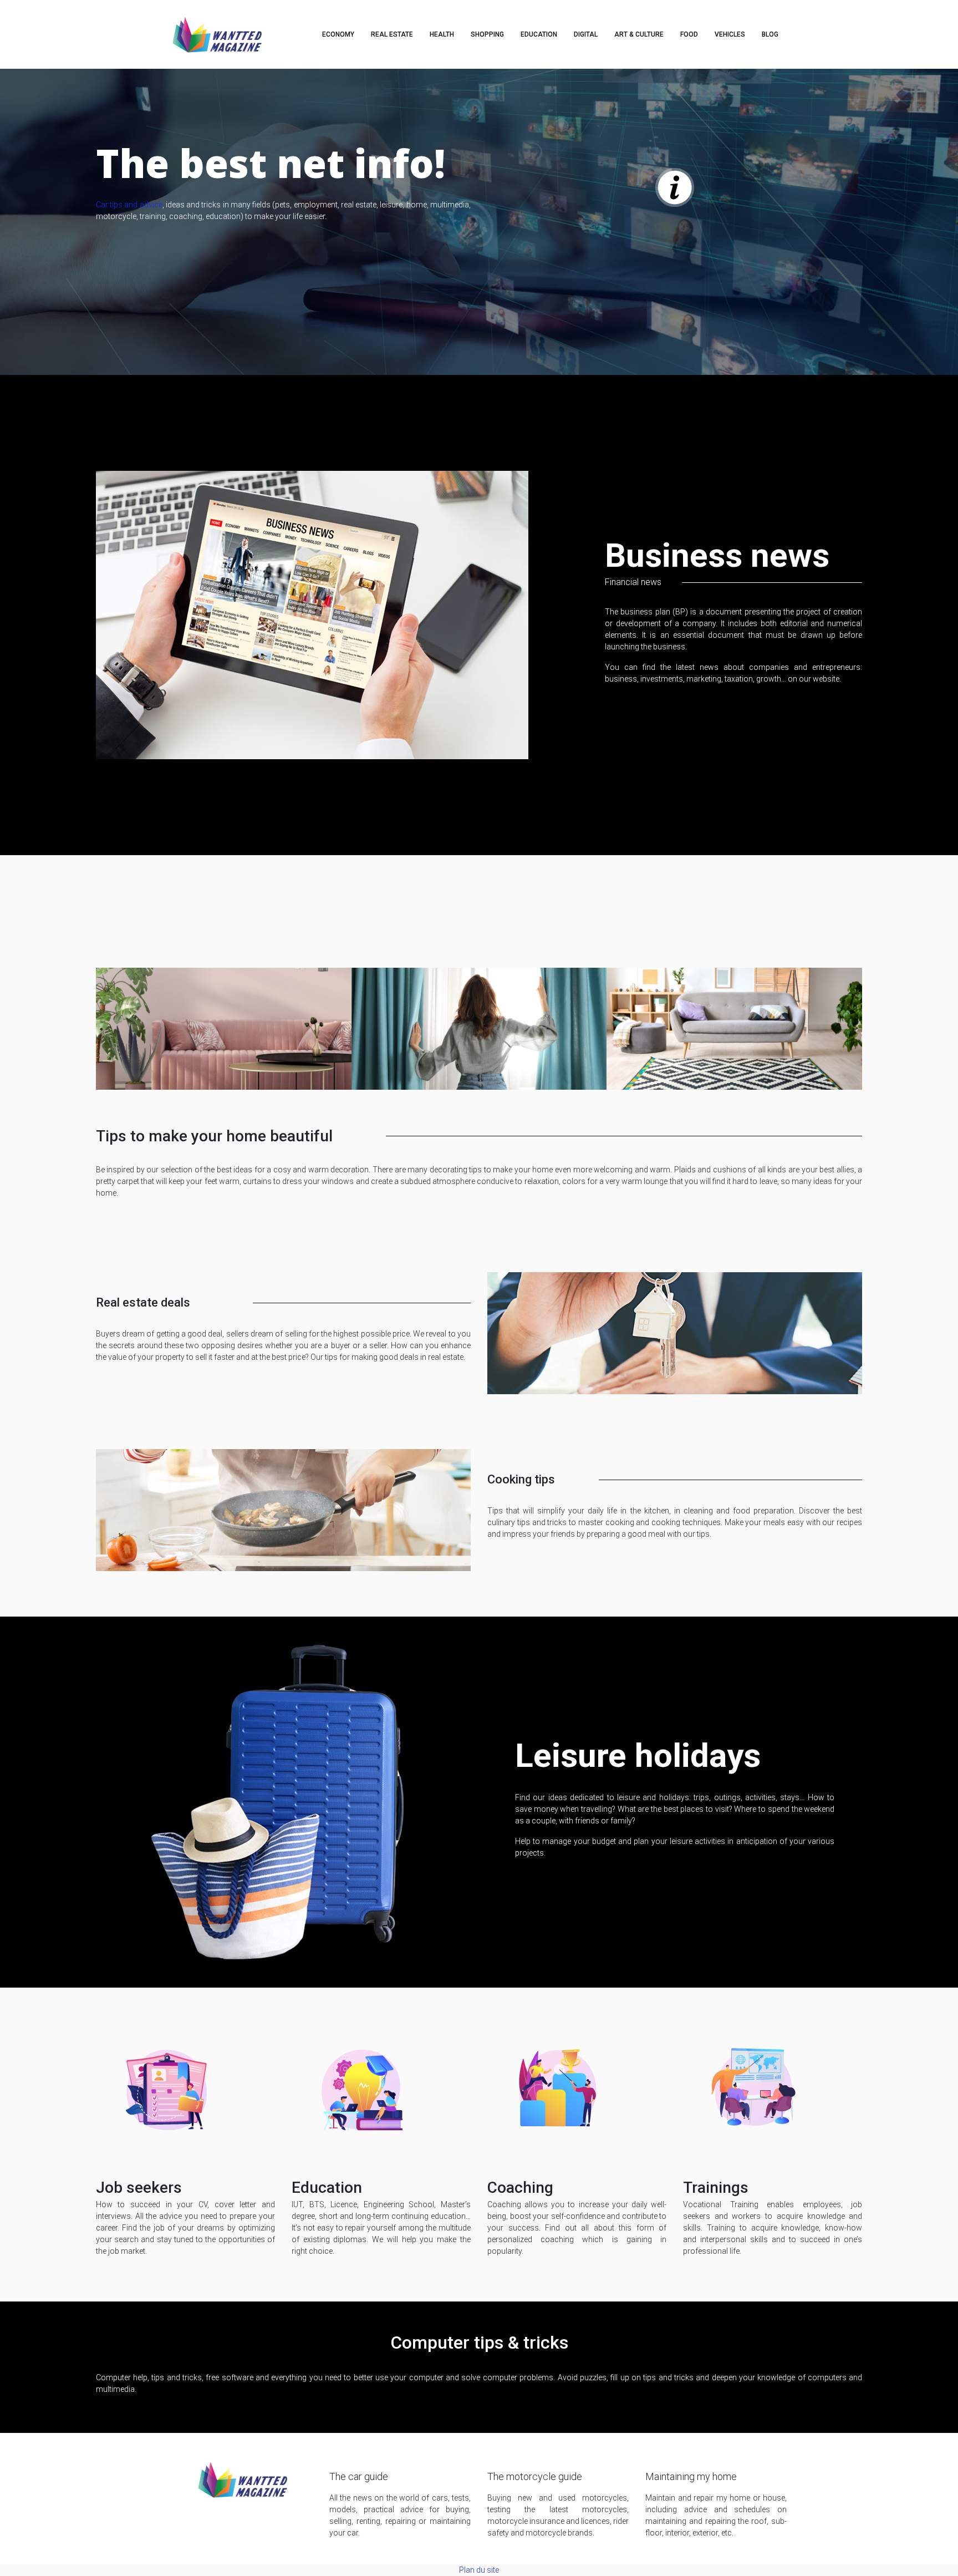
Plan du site (479, 2570)
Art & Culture (639, 34)
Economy (338, 34)
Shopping (487, 34)
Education (539, 34)
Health (442, 34)
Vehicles (730, 34)
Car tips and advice (129, 205)
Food (689, 34)
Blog (770, 34)
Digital (586, 34)
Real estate (392, 34)
